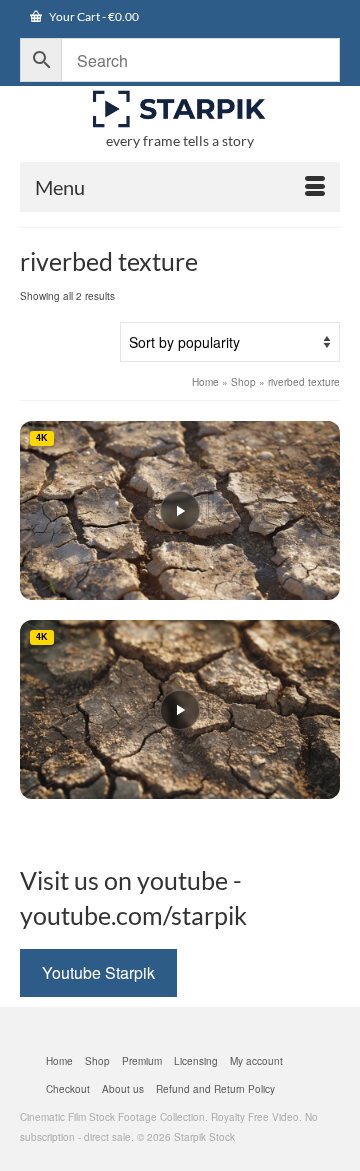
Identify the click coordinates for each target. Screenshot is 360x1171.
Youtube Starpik (98, 972)
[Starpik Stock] (180, 109)
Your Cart (93, 16)
